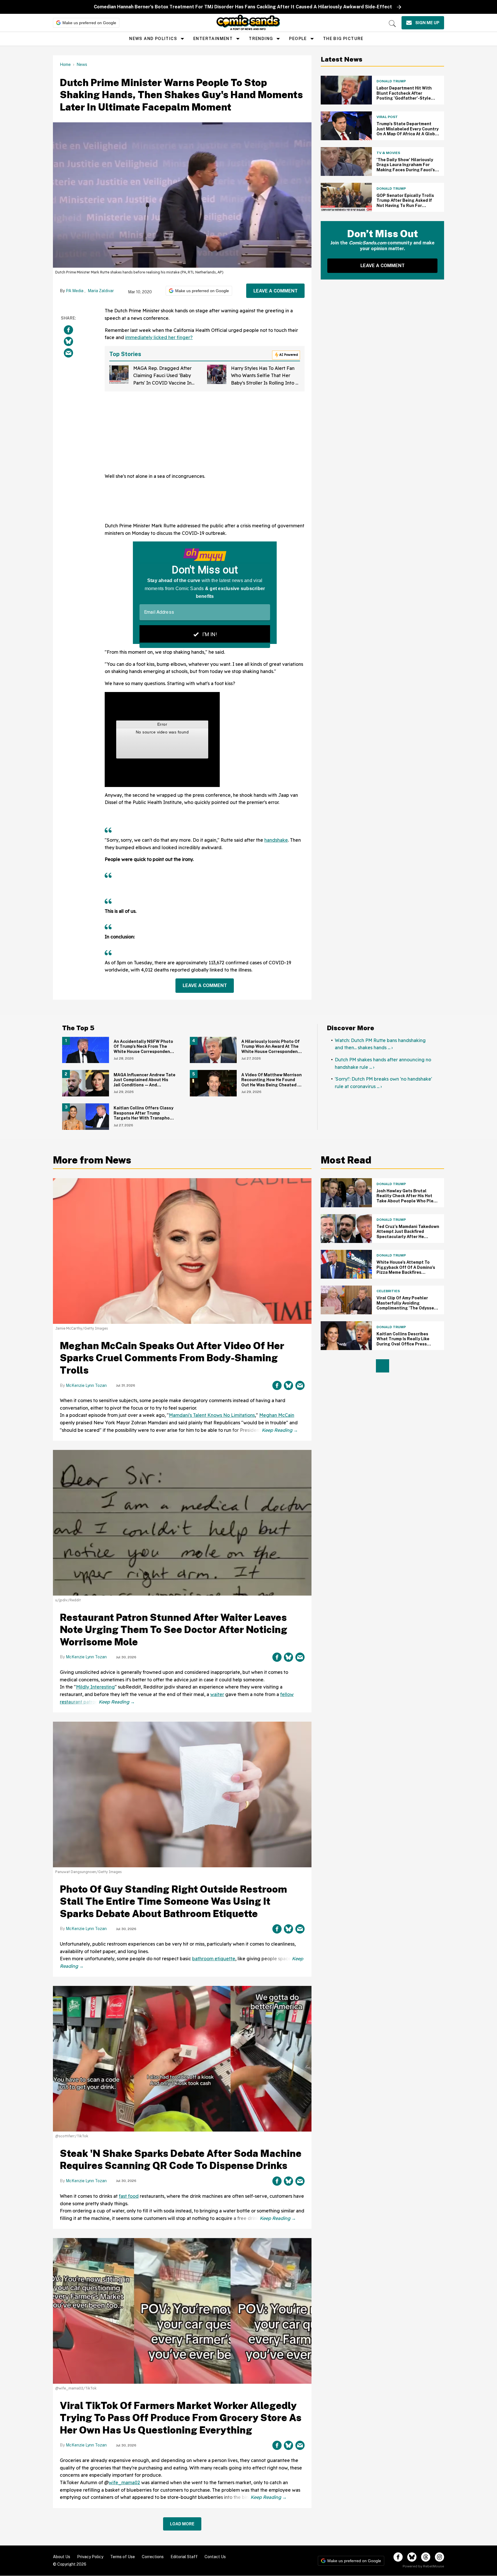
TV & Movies (388, 153)
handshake (276, 840)
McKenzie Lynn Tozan (86, 1385)
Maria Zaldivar (101, 291)
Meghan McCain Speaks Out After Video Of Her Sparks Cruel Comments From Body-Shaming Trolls (172, 1358)
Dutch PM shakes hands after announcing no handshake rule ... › (383, 1063)
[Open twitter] (412, 2557)
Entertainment (213, 39)
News (82, 64)
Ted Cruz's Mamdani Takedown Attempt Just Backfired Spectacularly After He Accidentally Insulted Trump (408, 1234)
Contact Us (215, 2557)
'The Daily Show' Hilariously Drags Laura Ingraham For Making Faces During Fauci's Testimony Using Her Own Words (406, 170)
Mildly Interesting (95, 1687)
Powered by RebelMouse (423, 2566)
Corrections (153, 2557)
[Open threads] (426, 2557)
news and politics (153, 39)
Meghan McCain (277, 1415)
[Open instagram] (439, 2557)
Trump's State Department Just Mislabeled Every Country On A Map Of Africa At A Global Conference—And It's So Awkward (408, 134)
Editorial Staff (184, 2557)
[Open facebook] (398, 2557)
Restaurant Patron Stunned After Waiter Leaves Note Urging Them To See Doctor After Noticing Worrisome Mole (174, 1630)
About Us (62, 2557)
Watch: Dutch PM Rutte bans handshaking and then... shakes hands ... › (380, 1044)
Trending (261, 39)
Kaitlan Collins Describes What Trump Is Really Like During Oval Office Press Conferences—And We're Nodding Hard (403, 1344)
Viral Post (387, 117)
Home (65, 64)
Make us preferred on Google (89, 23)
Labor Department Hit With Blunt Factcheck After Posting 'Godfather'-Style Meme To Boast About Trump (406, 96)
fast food (129, 2196)
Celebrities (388, 1291)
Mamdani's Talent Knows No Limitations (212, 1415)
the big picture (343, 39)
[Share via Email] (68, 353)
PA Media (75, 291)
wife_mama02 (124, 2482)
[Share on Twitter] (68, 342)
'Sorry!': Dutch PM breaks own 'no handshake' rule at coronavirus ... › (383, 1083)
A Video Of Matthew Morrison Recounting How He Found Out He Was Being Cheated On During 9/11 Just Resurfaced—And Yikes (272, 1085)
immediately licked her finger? (159, 337)
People (298, 39)
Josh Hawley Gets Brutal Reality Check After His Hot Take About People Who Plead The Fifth (408, 1198)
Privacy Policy (90, 2557)
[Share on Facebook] (68, 330)
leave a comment (276, 291)
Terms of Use (123, 2557)
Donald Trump (391, 81)
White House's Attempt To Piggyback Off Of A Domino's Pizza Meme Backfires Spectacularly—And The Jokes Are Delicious (406, 1272)
